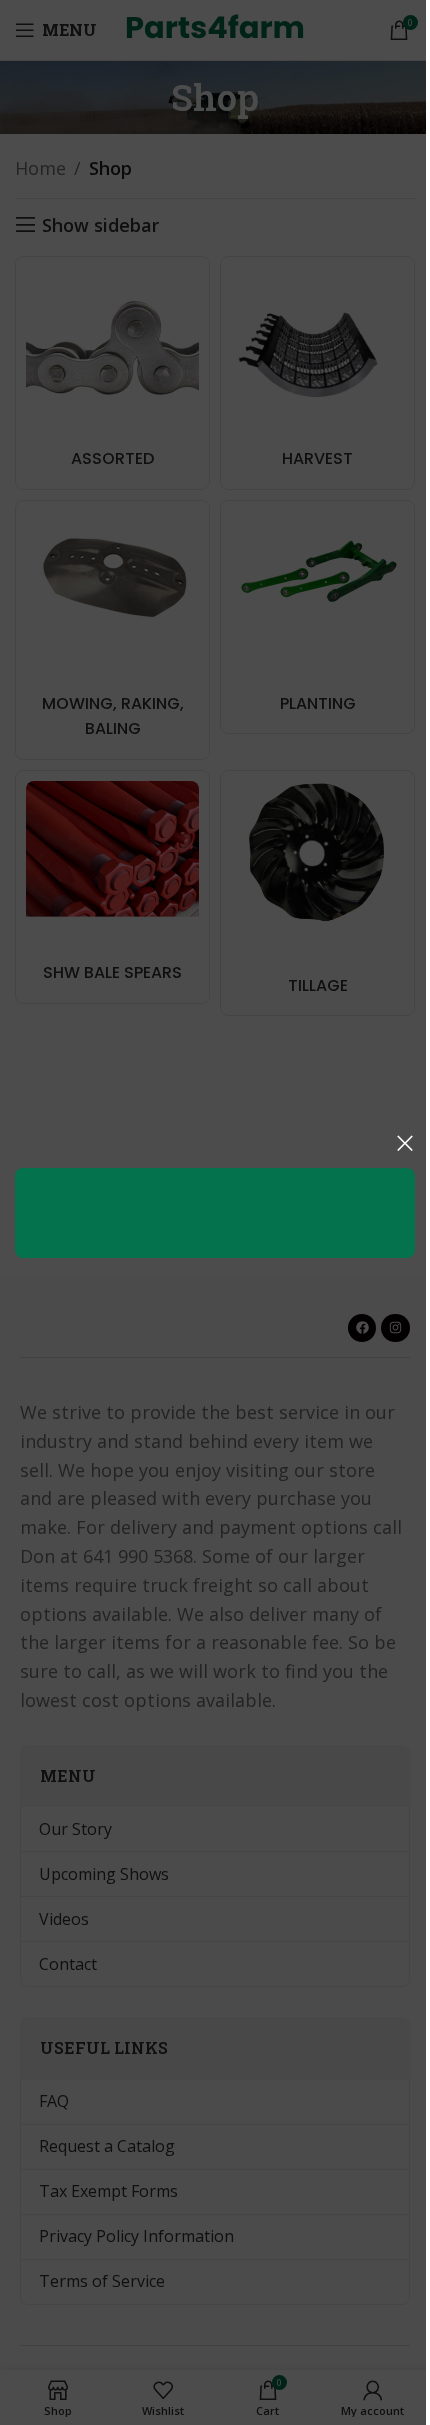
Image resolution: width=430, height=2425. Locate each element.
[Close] (405, 1143)
